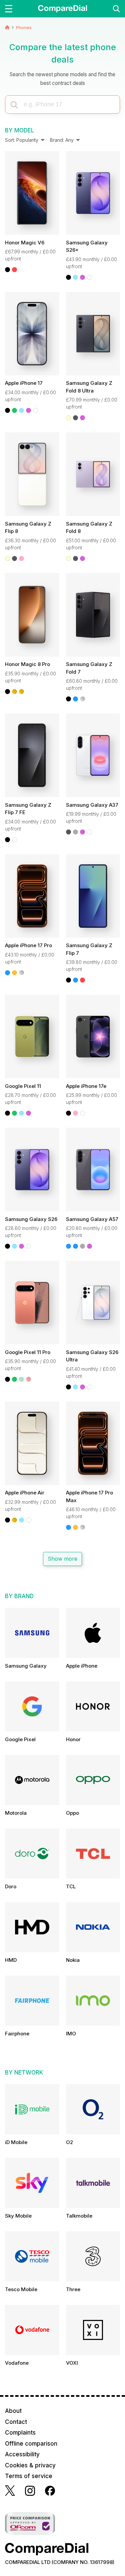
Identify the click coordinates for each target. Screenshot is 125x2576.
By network (24, 2073)
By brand (19, 1596)
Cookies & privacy (30, 2465)
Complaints (20, 2433)
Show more (63, 1559)
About (13, 2411)
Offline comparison (31, 2444)
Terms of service (29, 2476)
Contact (16, 2422)
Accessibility (22, 2454)
